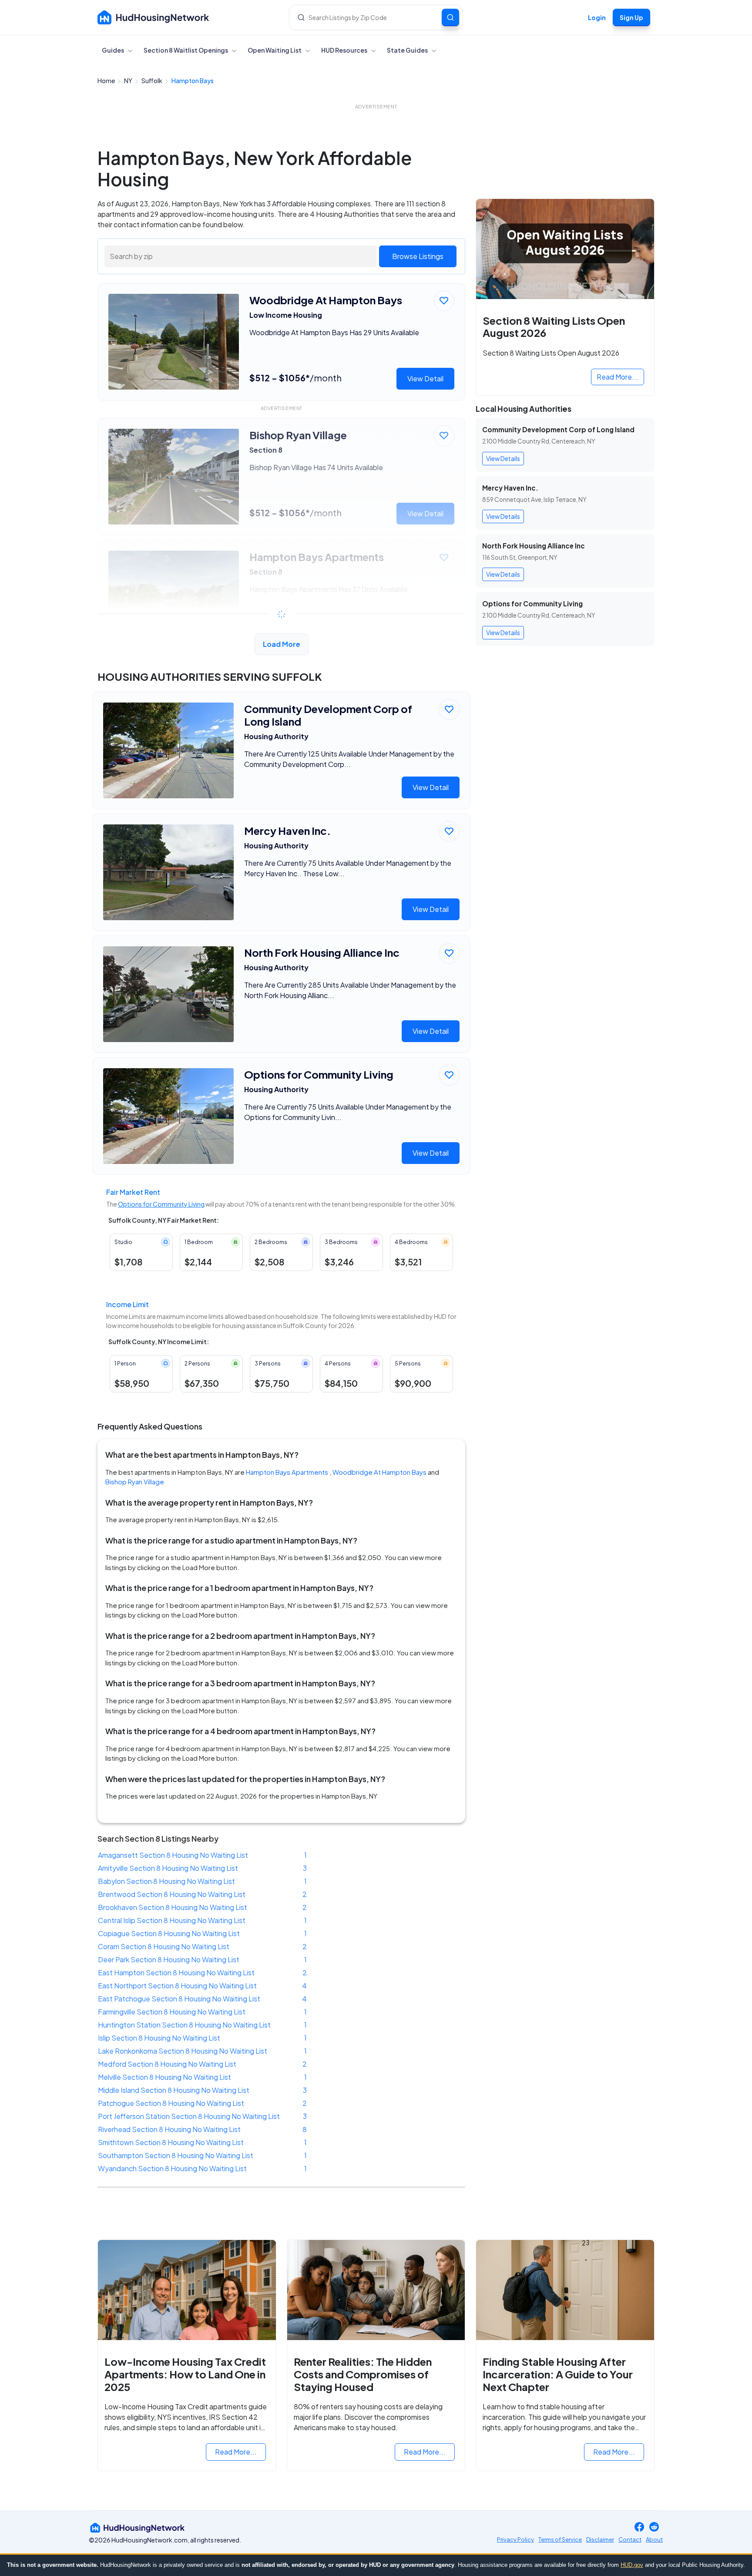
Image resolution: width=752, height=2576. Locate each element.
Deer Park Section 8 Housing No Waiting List (169, 1959)
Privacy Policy (515, 2539)
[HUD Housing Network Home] (153, 17)
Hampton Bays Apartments (287, 1472)
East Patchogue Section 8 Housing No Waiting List (179, 1999)
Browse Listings (418, 256)
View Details (503, 458)
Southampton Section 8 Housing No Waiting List (176, 2155)
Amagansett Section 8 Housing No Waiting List (173, 1855)
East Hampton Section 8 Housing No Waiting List (176, 1972)
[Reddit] (654, 2527)
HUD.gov (632, 2565)
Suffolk (152, 81)
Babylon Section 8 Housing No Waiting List (166, 1881)
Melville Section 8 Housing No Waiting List (164, 2077)
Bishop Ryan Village (135, 1481)
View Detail (425, 378)
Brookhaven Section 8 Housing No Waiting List (173, 1907)
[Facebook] (639, 2527)
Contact (630, 2539)
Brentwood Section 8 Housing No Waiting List (172, 1894)
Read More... (618, 377)
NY (129, 81)
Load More (282, 644)
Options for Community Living (161, 1204)
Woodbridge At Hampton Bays (379, 1472)
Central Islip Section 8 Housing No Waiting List (172, 1920)
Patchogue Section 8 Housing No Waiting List (171, 2103)
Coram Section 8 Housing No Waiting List (164, 1946)
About (654, 2539)
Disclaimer (600, 2539)
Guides (113, 50)
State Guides (408, 50)
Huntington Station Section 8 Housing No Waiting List (184, 2025)
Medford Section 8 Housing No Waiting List (167, 2064)
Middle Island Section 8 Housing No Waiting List (174, 2090)
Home (107, 81)
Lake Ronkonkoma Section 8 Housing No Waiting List (183, 2051)
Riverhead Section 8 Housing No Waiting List (169, 2129)
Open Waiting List (275, 50)
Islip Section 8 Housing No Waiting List (159, 2038)
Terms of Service (560, 2539)
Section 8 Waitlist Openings (186, 50)
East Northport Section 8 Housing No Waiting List (177, 1986)
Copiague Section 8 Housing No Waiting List (169, 1933)
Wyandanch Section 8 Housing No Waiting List (172, 2168)
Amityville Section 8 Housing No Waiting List (168, 1868)
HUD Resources (345, 50)
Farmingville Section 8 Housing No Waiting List (172, 2012)
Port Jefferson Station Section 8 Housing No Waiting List (189, 2116)
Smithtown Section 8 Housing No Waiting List (171, 2142)
